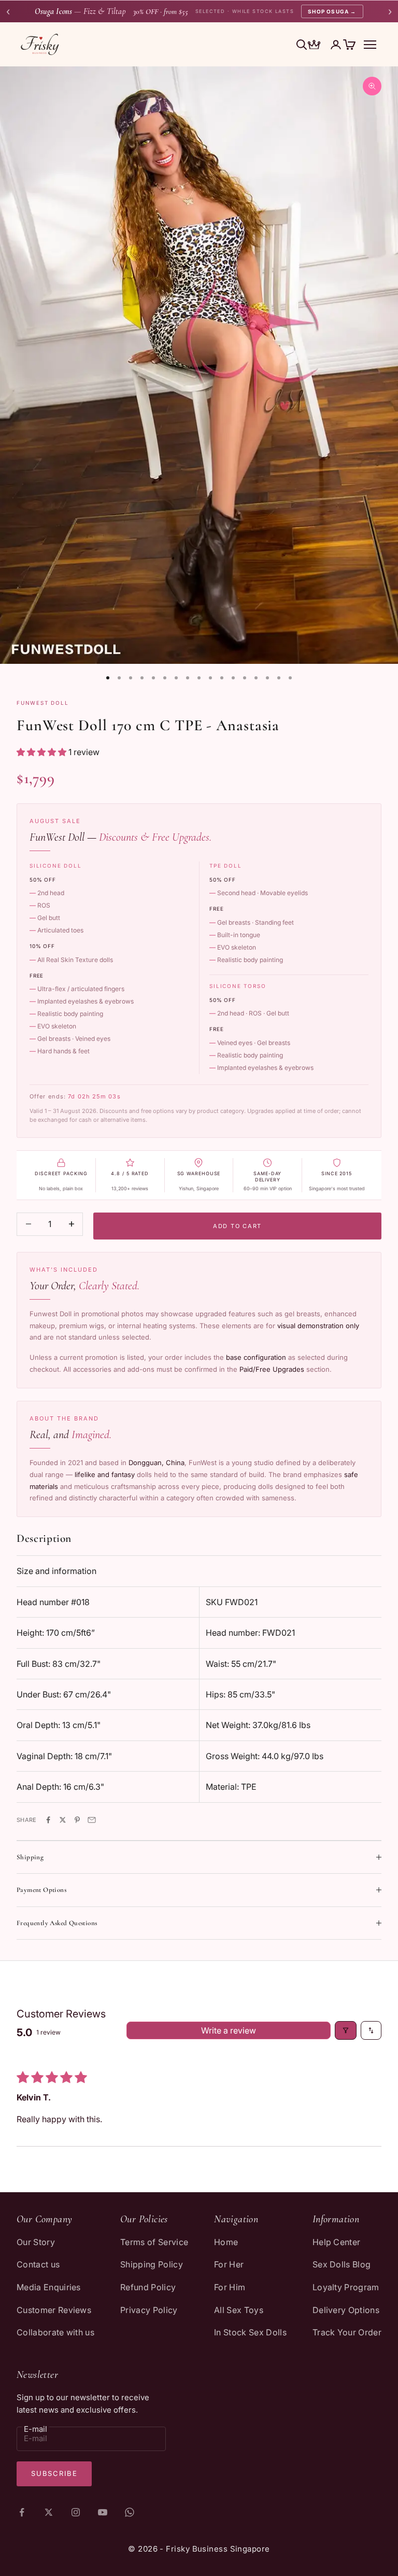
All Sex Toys (239, 2310)
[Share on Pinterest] (77, 1820)
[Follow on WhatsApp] (130, 2512)
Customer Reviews (54, 2310)
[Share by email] (92, 1820)
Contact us (38, 2264)
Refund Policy (148, 2287)
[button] (42, 752)
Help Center (337, 2242)
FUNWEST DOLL (43, 703)
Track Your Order (347, 2332)
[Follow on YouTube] (103, 2512)
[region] (199, 365)
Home (226, 2242)
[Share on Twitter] (63, 1820)
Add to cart (237, 1226)
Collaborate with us (55, 2332)
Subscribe (54, 2473)
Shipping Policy (152, 2264)
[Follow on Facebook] (22, 2512)
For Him (230, 2287)
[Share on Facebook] (48, 1820)
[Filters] (346, 2030)
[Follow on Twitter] (49, 2512)
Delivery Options (346, 2310)
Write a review (229, 2030)
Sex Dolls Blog (342, 2264)
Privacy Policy (149, 2310)
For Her (229, 2264)
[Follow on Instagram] (76, 2512)
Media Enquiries (49, 2287)
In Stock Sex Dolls (250, 2332)
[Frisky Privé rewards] (314, 46)
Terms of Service (154, 2242)
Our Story (36, 2242)
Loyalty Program (346, 2287)
